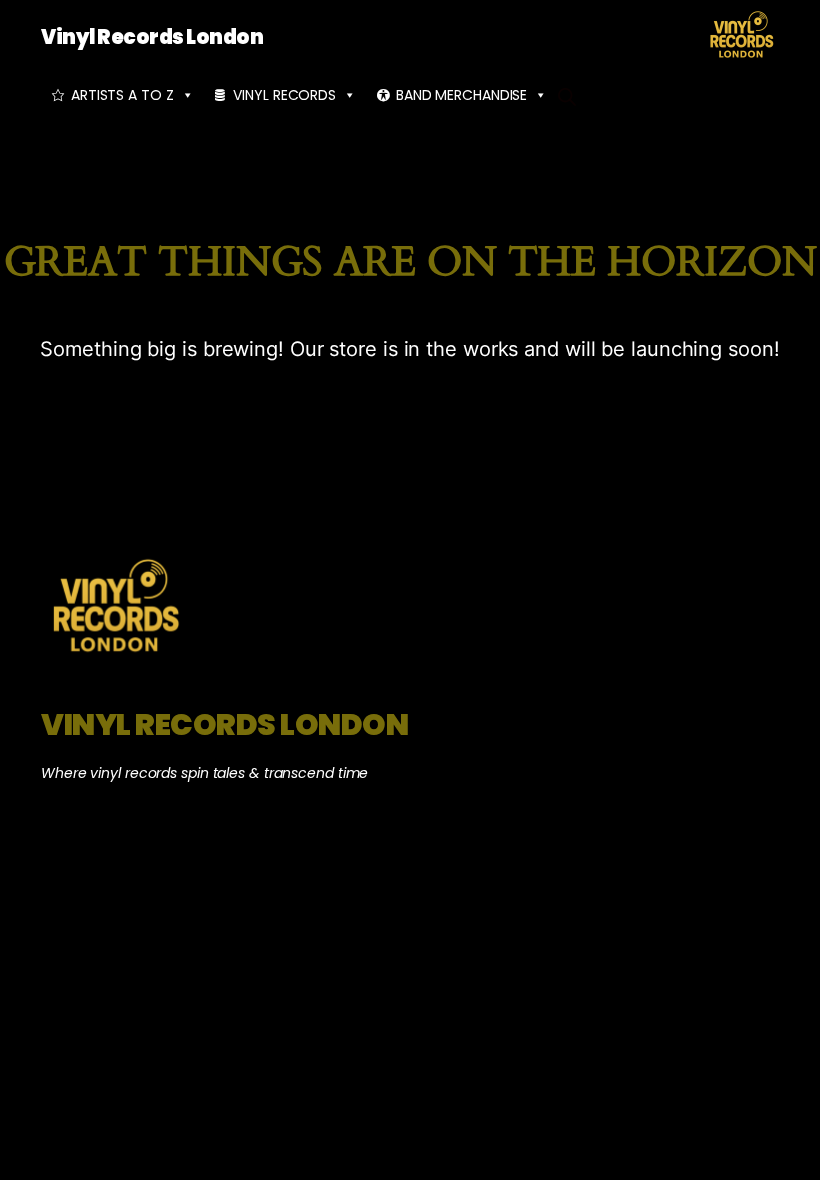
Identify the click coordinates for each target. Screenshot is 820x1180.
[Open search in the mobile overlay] (567, 95)
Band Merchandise (461, 95)
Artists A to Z (122, 95)
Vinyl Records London (152, 37)
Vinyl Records (284, 95)
